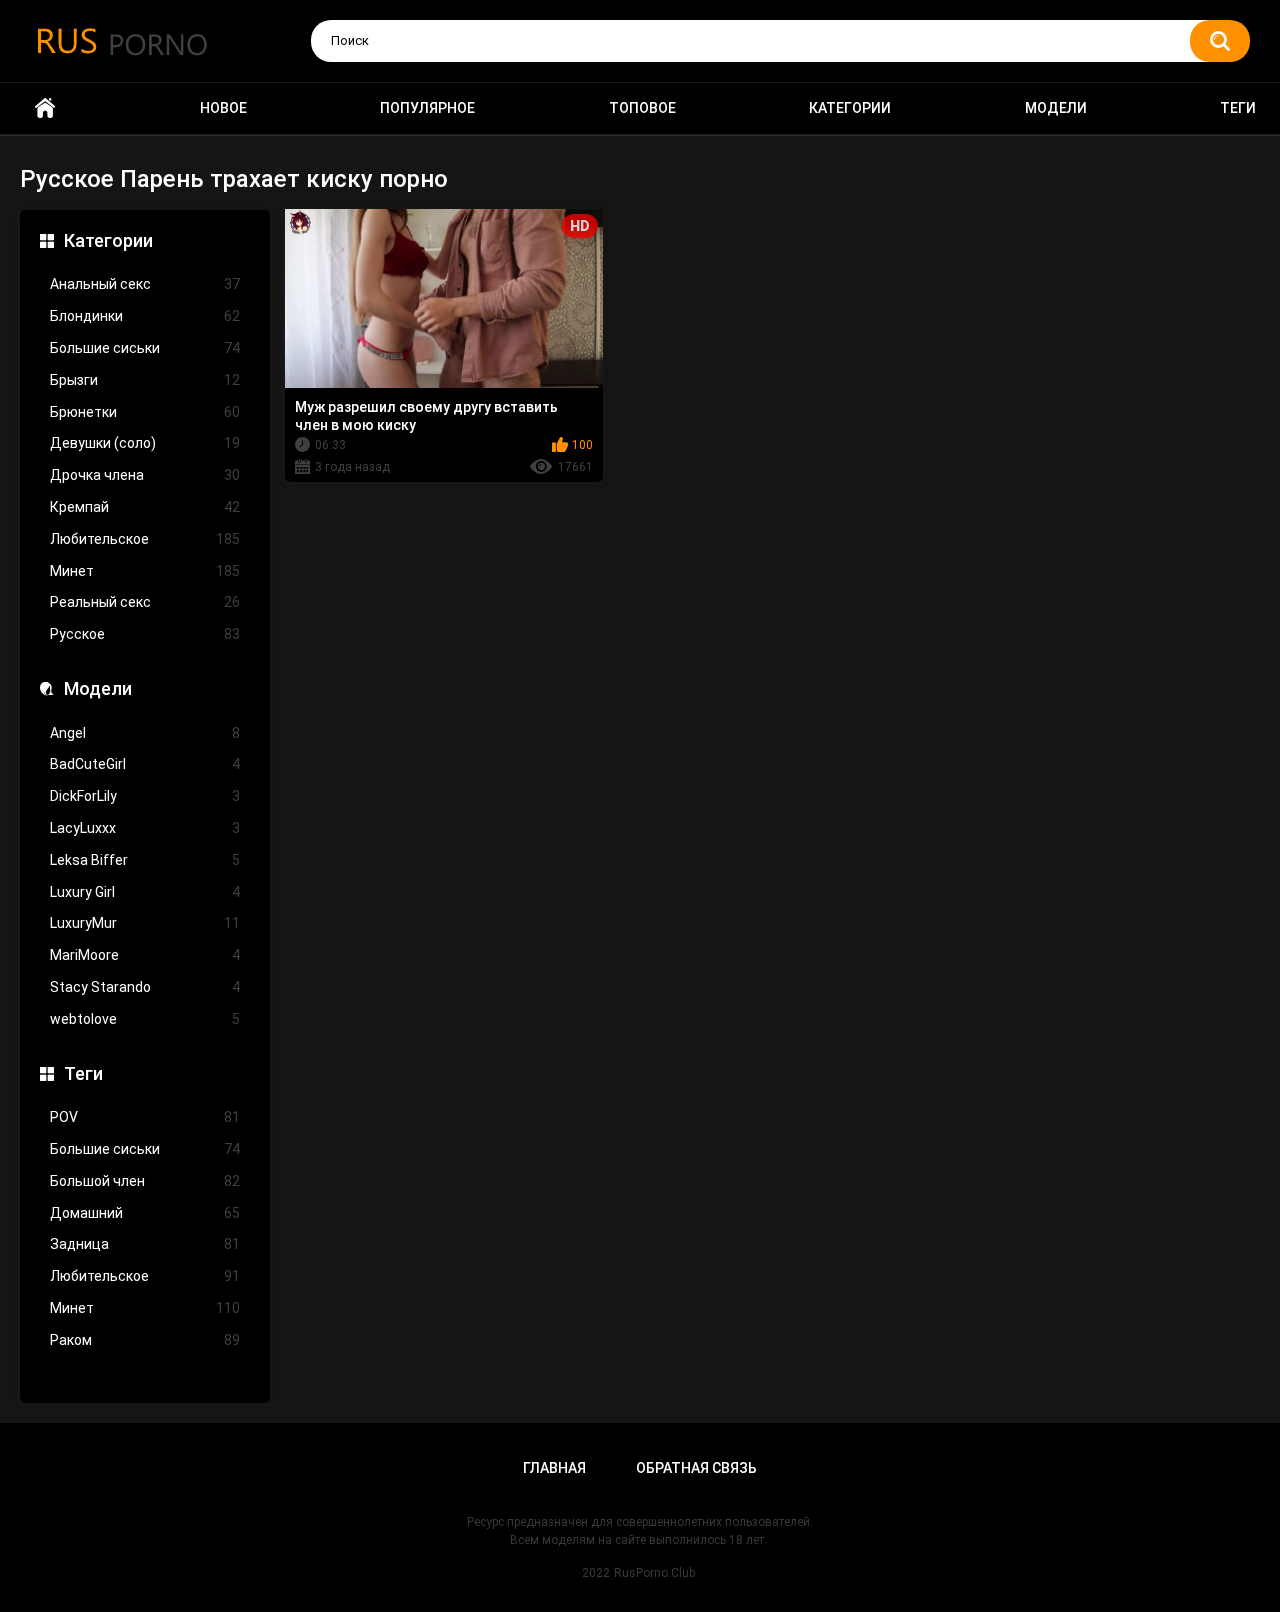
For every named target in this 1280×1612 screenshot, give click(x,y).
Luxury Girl (145, 892)
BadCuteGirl (145, 764)
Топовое (642, 108)
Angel (145, 733)
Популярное (427, 108)
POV (145, 1117)
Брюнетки (145, 412)
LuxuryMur (145, 923)
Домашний (145, 1213)
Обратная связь (696, 1468)
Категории (850, 108)
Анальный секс (145, 284)
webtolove (145, 1019)
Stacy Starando (145, 987)
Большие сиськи (145, 348)
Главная (554, 1468)
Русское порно (45, 108)
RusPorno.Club (654, 1573)
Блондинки (145, 316)
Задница (145, 1244)
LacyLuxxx (145, 828)
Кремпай (145, 507)
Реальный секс (145, 602)
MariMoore (145, 955)
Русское (145, 634)
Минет (145, 571)
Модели (1056, 108)
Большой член (145, 1181)
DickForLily (145, 796)
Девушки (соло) (145, 443)
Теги (1238, 108)
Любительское (145, 539)
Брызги (145, 380)
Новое (223, 108)
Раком (145, 1340)
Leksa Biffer (145, 860)
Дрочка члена (145, 475)
